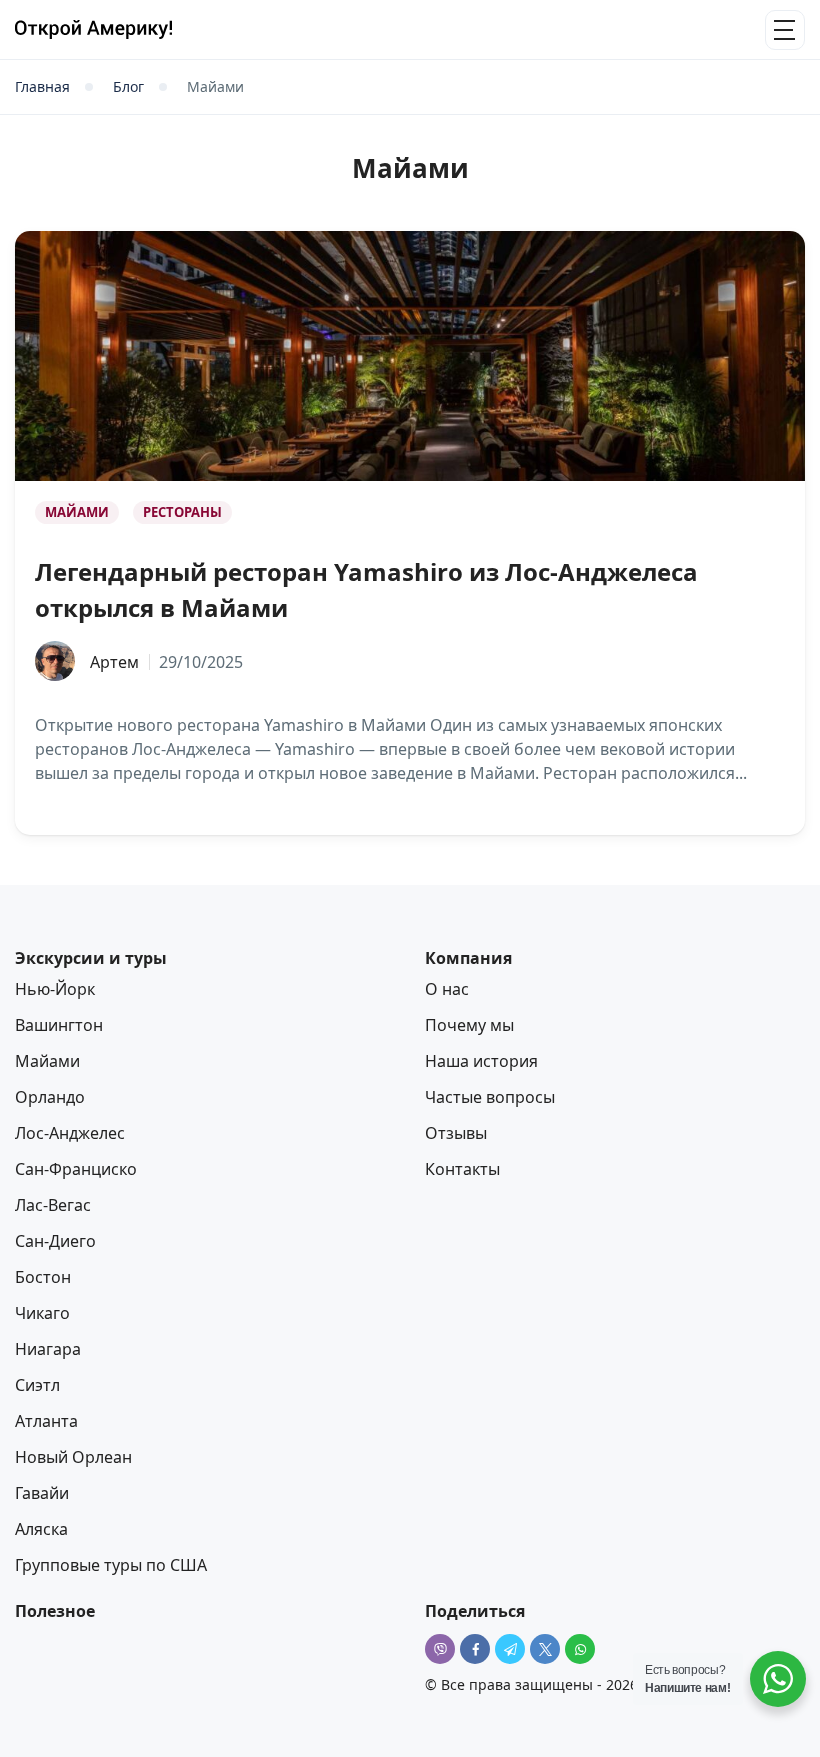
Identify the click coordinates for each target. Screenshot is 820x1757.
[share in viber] (440, 1649)
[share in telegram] (510, 1649)
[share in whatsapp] (580, 1649)
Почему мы (469, 1025)
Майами (77, 512)
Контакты (462, 1169)
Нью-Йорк (55, 989)
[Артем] (55, 662)
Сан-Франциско (76, 1169)
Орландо (50, 1097)
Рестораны (182, 512)
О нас (447, 989)
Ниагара (48, 1349)
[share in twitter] (545, 1649)
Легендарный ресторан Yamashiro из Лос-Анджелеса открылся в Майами (366, 589)
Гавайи (42, 1493)
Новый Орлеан (73, 1457)
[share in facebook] (475, 1649)
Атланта (46, 1421)
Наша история (481, 1061)
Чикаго (42, 1313)
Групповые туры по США (111, 1565)
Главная (42, 87)
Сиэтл (37, 1385)
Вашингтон (59, 1025)
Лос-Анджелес (70, 1133)
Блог (128, 87)
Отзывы (456, 1133)
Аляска (41, 1529)
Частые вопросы (490, 1097)
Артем (114, 662)
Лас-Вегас (53, 1205)
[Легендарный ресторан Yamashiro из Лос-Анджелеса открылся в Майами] (410, 356)
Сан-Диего (55, 1241)
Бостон (43, 1277)
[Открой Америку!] (93, 29)
